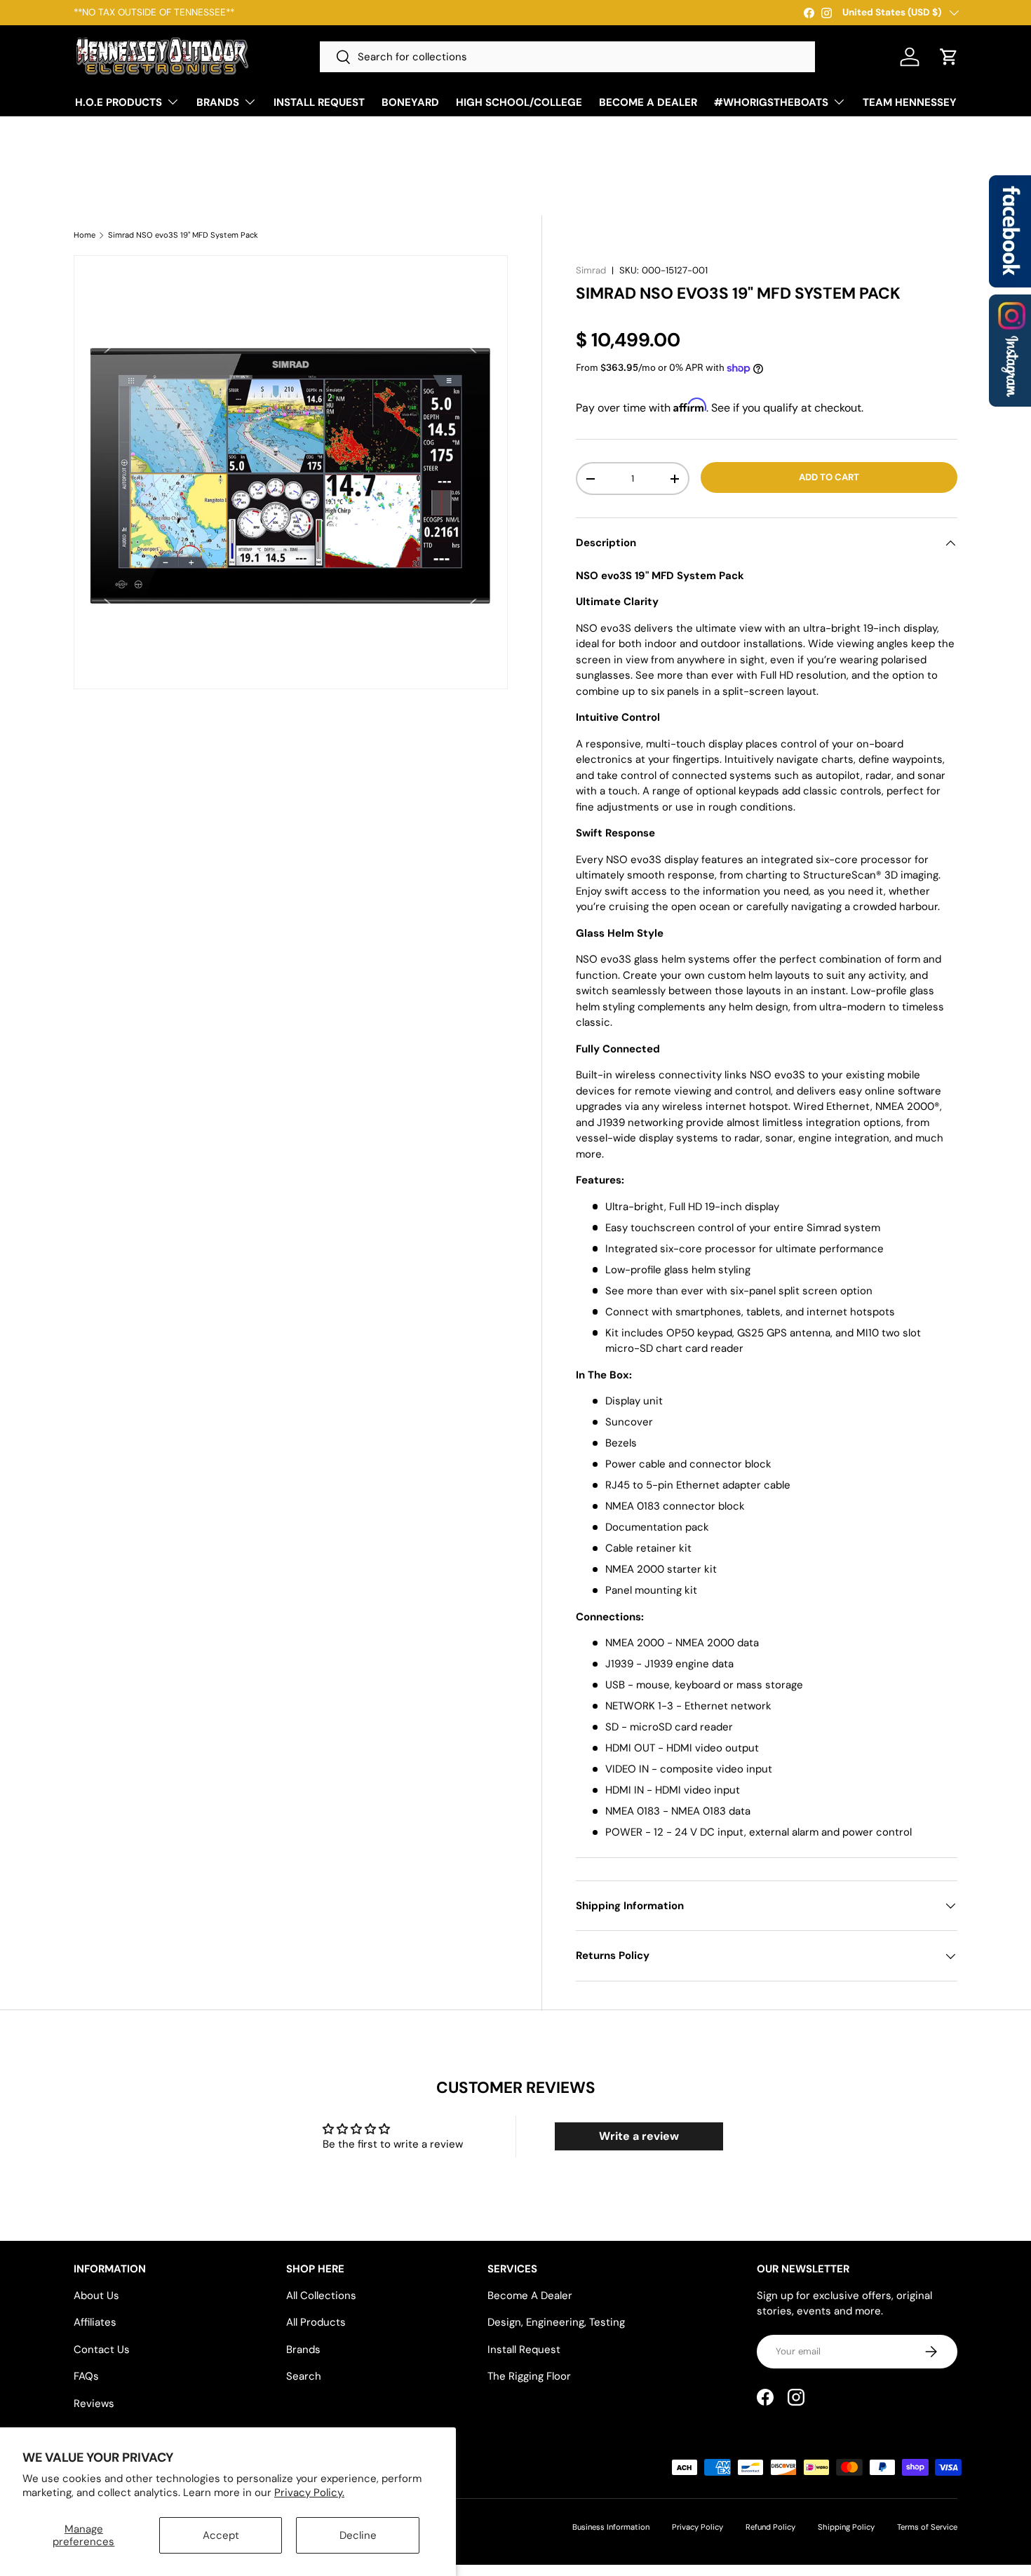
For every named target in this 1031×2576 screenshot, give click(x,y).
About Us (96, 2296)
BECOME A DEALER (648, 102)
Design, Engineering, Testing (556, 2322)
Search (304, 2376)
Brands (303, 2350)
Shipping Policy (846, 2527)
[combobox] (567, 57)
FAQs (86, 2376)
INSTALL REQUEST (319, 102)
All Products (316, 2322)
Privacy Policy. (309, 2493)
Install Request (524, 2350)
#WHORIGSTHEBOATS (771, 102)
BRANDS (218, 102)
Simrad (591, 270)
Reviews (94, 2404)
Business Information (611, 2527)
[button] (949, 57)
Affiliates (95, 2322)
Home (85, 235)
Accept (221, 2535)
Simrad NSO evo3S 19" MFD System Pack (183, 235)
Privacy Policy (698, 2527)
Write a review (639, 2136)
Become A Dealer (530, 2296)
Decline (358, 2535)
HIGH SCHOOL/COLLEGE (519, 102)
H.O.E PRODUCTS (119, 102)
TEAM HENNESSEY (910, 102)
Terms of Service (927, 2527)
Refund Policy (770, 2527)
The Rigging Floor (529, 2376)
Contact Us (102, 2350)
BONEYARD (410, 102)
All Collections (321, 2296)
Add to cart (829, 477)
